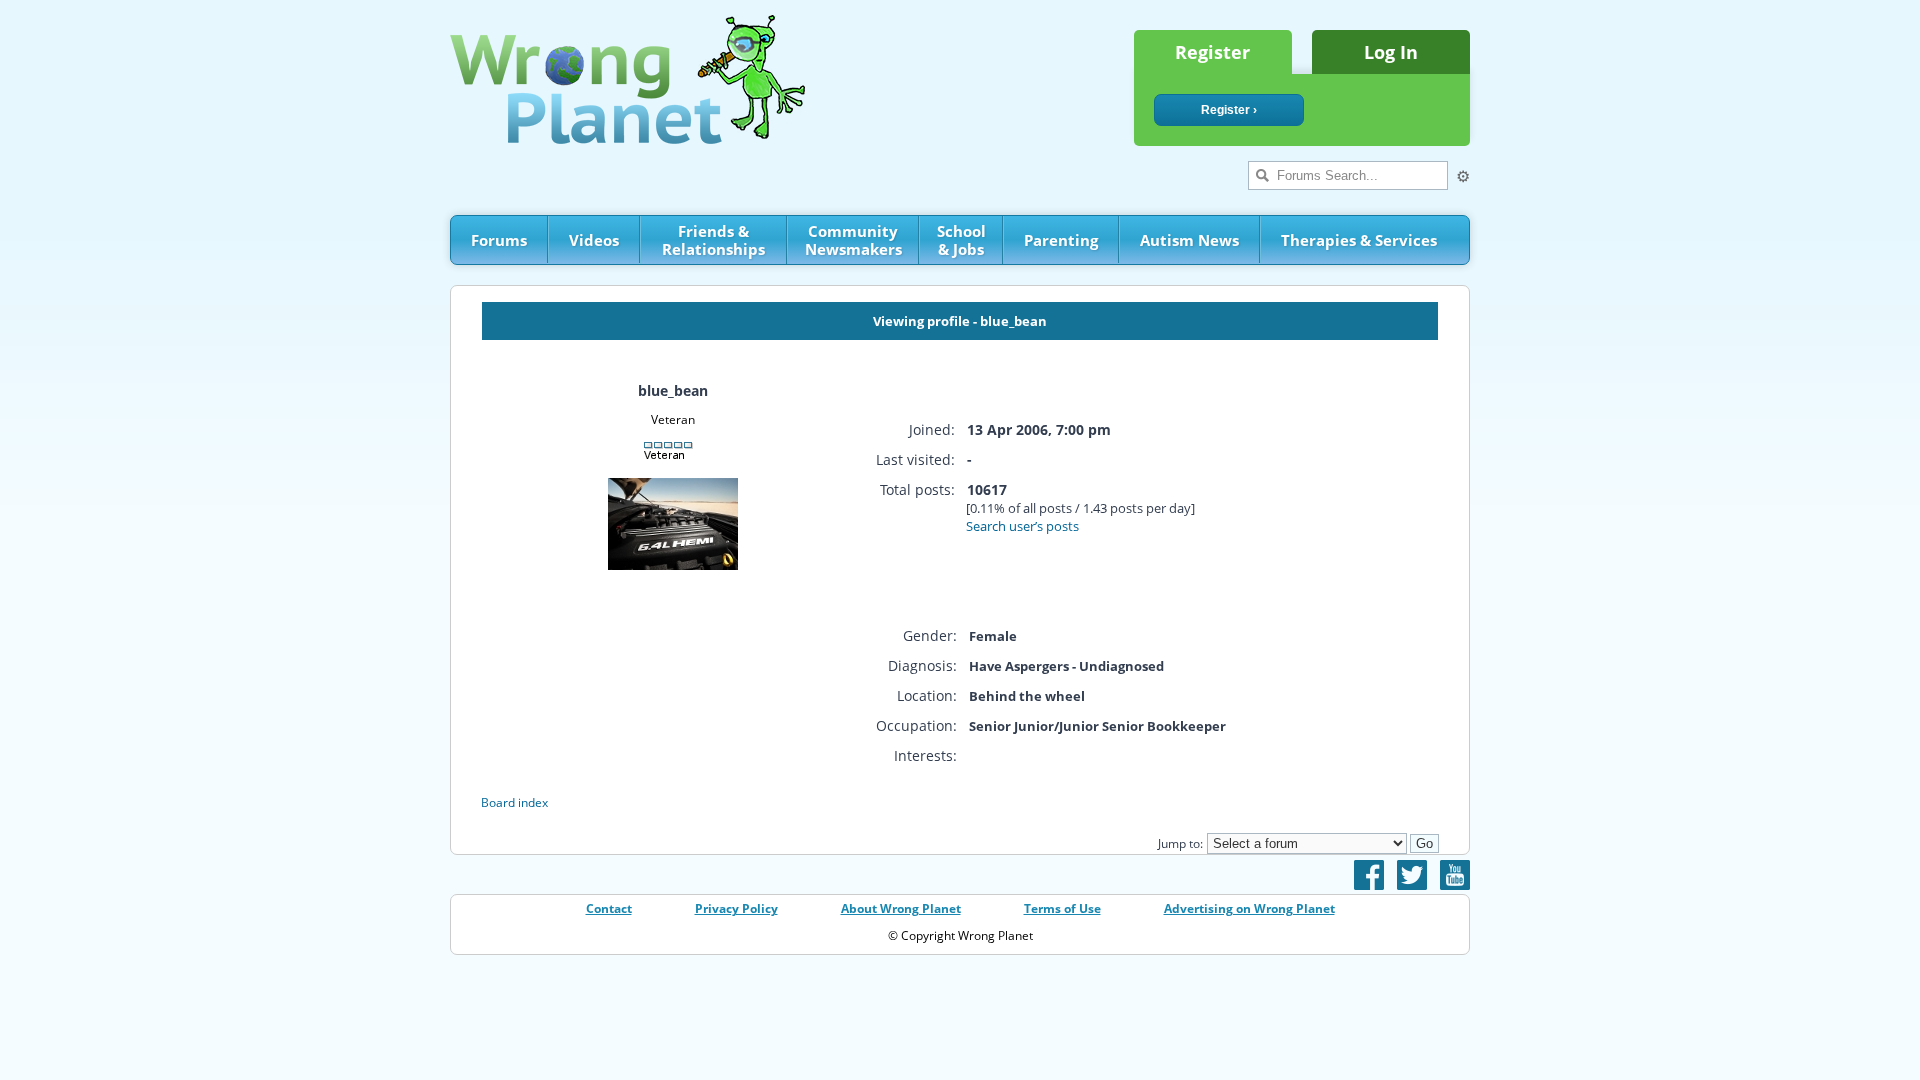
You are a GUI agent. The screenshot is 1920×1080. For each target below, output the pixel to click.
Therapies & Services (1359, 240)
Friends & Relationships (713, 240)
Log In (1391, 52)
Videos (594, 240)
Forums (499, 240)
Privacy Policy (736, 908)
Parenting (1061, 240)
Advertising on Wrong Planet (1249, 908)
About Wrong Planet (901, 908)
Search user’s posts (1022, 526)
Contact (609, 908)
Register (1212, 52)
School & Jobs (961, 240)
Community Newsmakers (853, 240)
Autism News (1189, 240)
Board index (514, 802)
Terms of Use (1062, 908)
